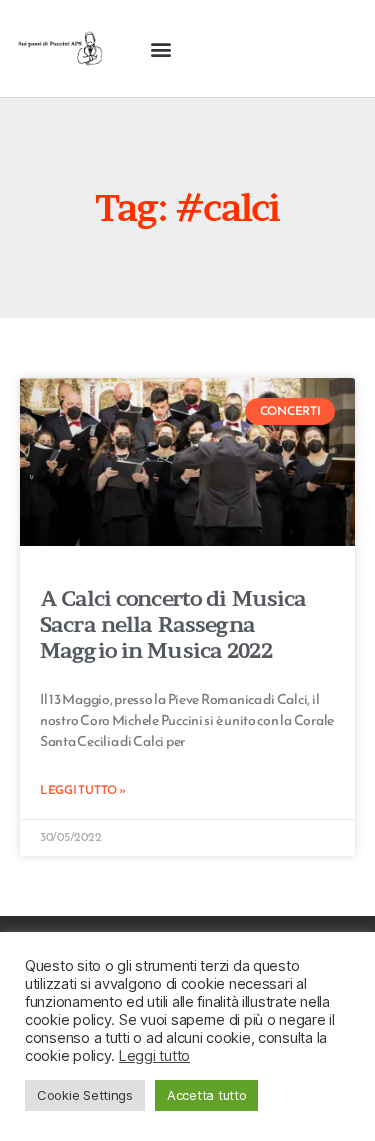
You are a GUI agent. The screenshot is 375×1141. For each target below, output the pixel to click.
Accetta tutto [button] (207, 1095)
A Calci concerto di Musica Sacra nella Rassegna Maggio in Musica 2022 (173, 625)
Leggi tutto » (83, 790)
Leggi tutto (154, 1056)
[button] (161, 48)
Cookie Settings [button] (85, 1095)
